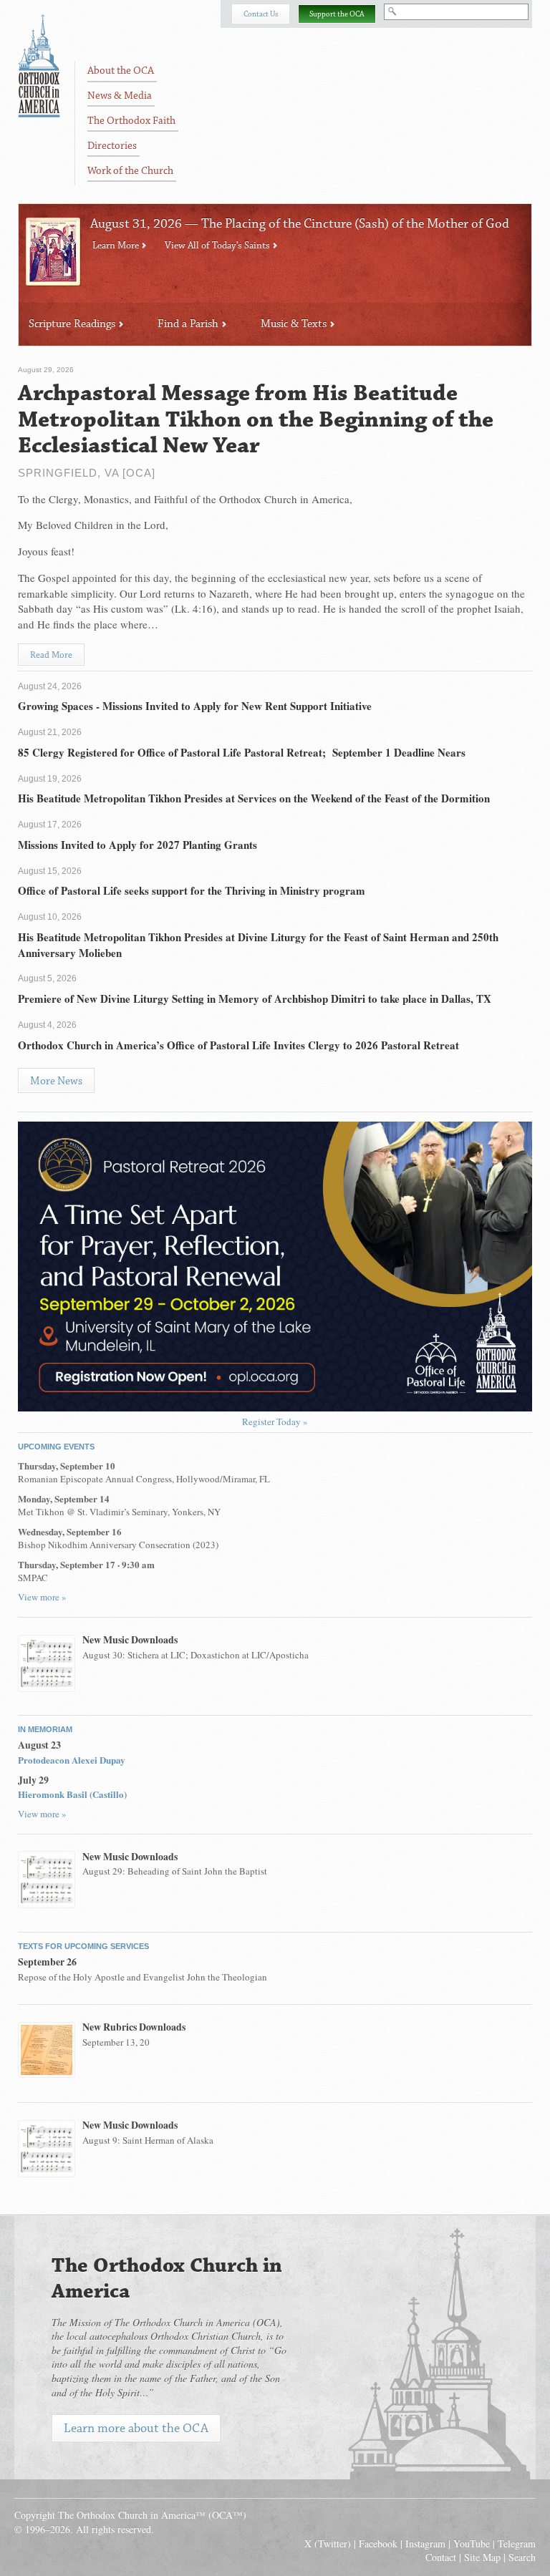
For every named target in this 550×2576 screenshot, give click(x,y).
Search (522, 2557)
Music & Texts (295, 324)
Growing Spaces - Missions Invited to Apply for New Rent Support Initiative (195, 706)
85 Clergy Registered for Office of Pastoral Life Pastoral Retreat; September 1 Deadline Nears (242, 752)
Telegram (517, 2543)
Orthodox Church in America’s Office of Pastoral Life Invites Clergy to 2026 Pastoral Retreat (238, 1045)
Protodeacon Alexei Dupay (72, 1760)
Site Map (482, 2557)
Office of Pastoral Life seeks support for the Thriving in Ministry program (192, 890)
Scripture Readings (73, 324)
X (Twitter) (328, 2543)
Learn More (117, 246)
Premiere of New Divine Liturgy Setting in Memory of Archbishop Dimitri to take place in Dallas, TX (255, 998)
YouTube (472, 2543)
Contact (441, 2557)
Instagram (425, 2543)
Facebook (378, 2543)
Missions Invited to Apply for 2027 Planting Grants (137, 845)
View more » (42, 1597)
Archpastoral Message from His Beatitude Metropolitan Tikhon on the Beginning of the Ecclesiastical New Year (256, 420)
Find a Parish (189, 324)
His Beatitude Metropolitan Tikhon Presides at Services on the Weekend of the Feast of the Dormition (254, 798)
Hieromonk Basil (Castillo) (72, 1794)
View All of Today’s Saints (218, 246)
